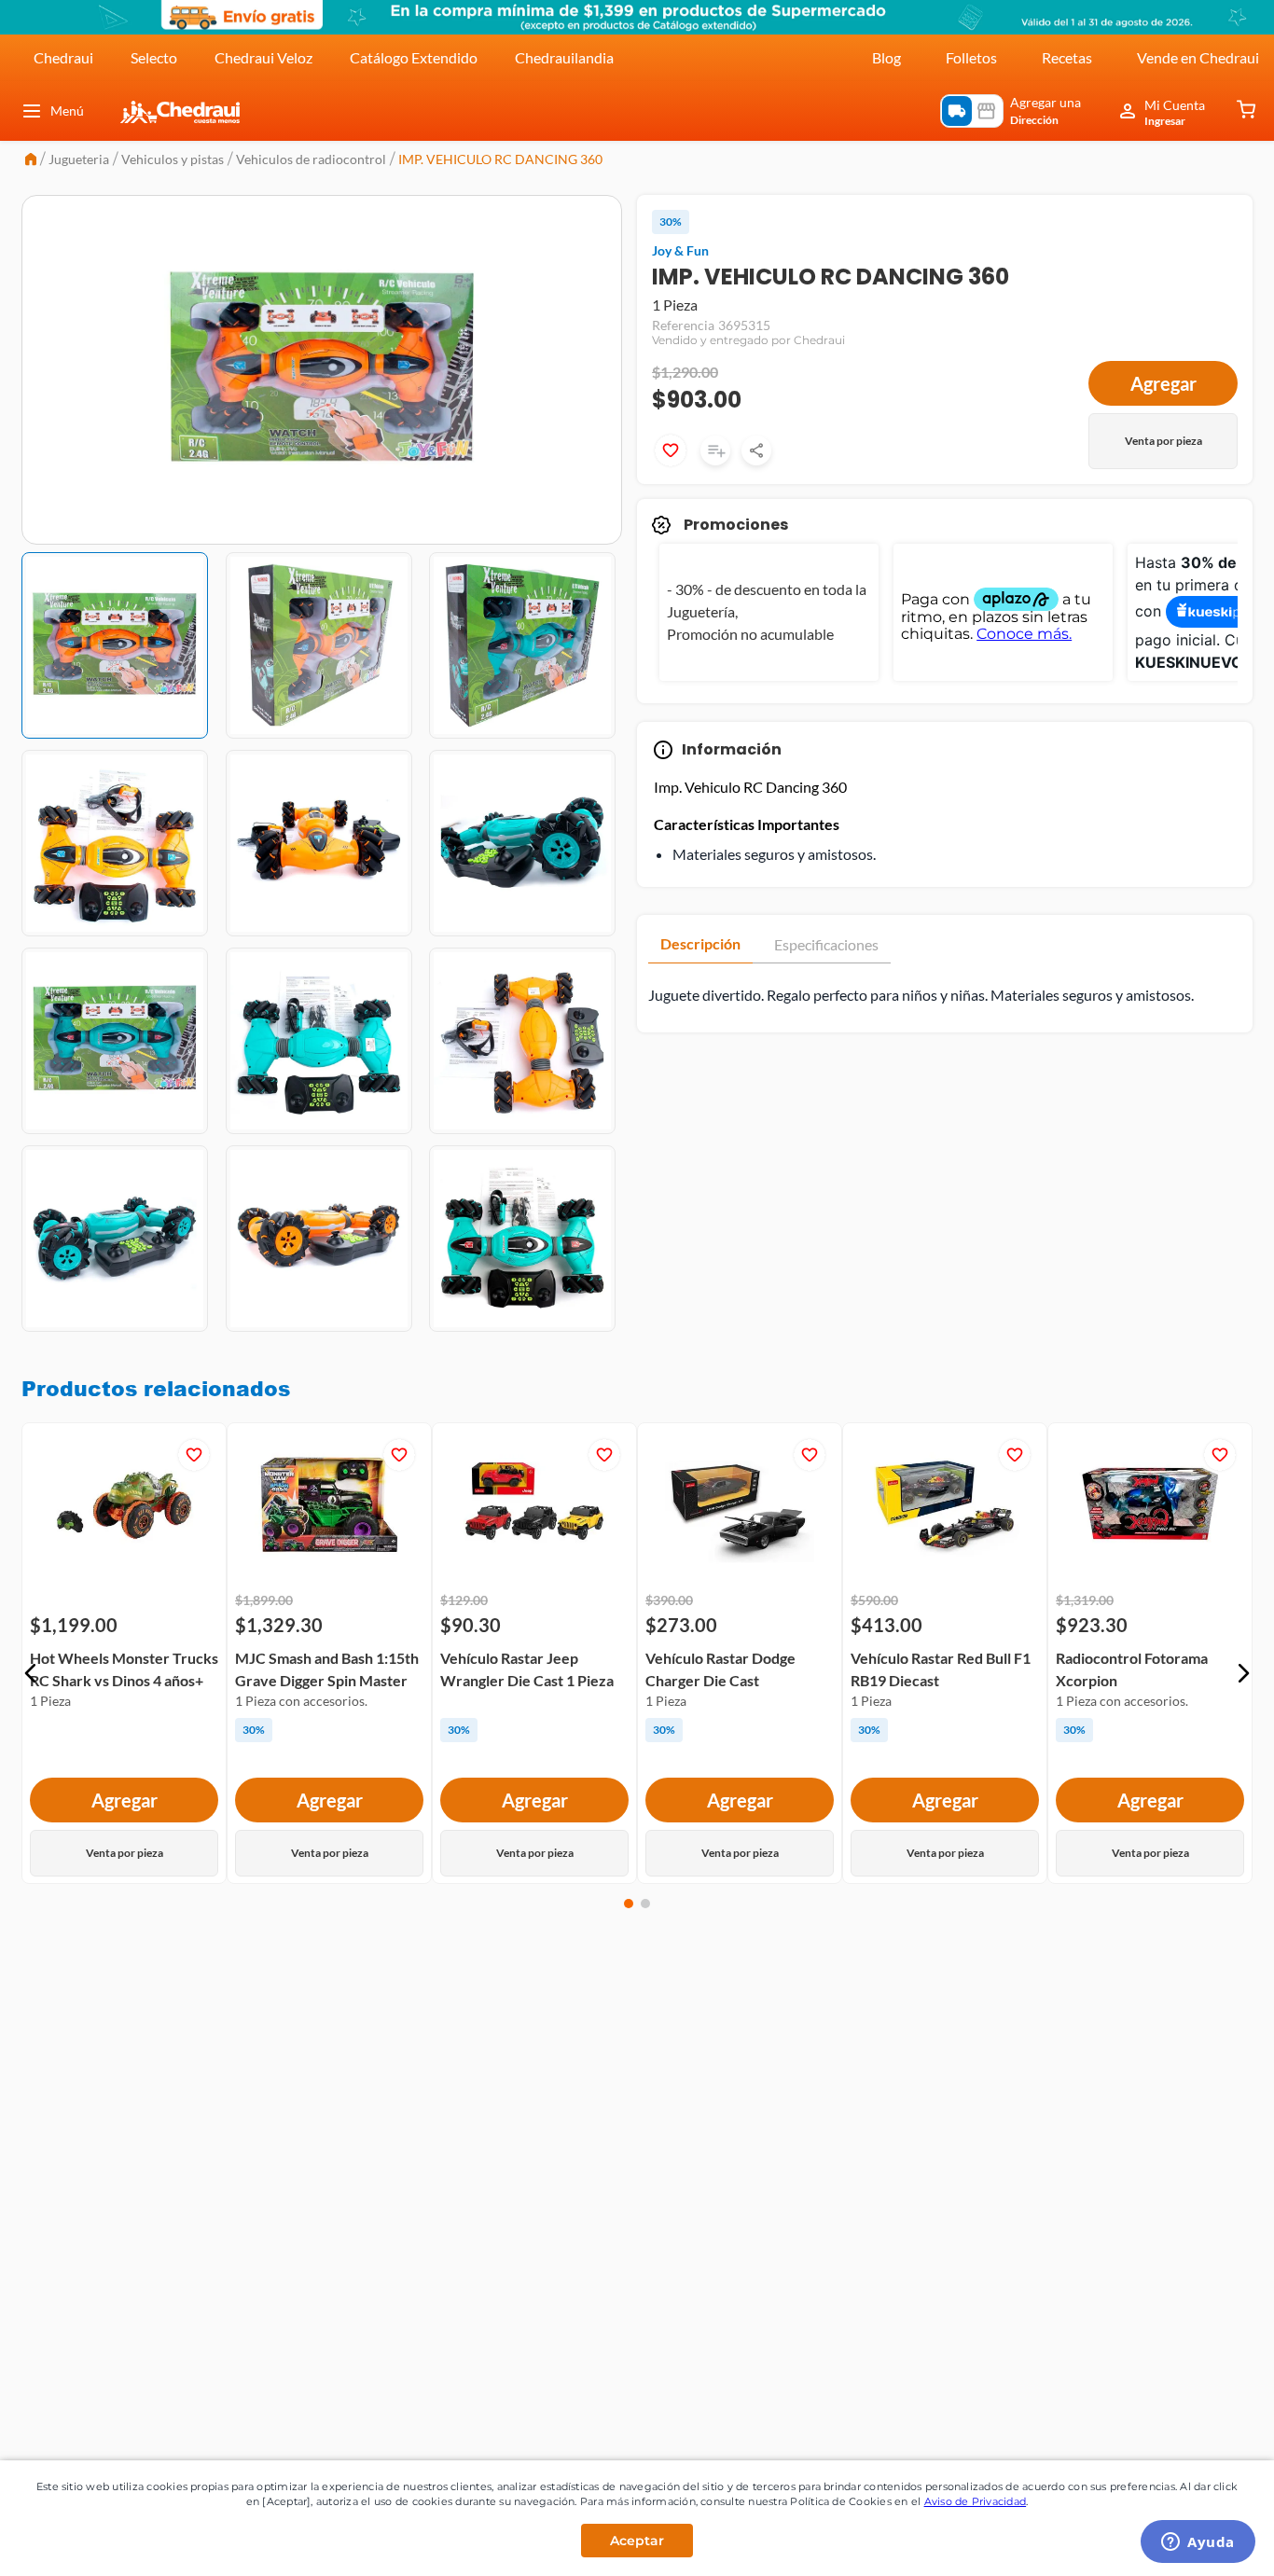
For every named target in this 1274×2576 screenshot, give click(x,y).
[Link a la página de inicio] (31, 161)
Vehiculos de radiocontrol (311, 159)
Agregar (1163, 383)
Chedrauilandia (564, 57)
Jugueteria (79, 159)
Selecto (154, 57)
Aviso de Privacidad (976, 2501)
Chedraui (63, 57)
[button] (31, 1673)
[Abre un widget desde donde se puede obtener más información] (1198, 2543)
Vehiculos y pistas (173, 159)
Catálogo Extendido (414, 57)
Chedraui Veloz (263, 57)
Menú (67, 111)
